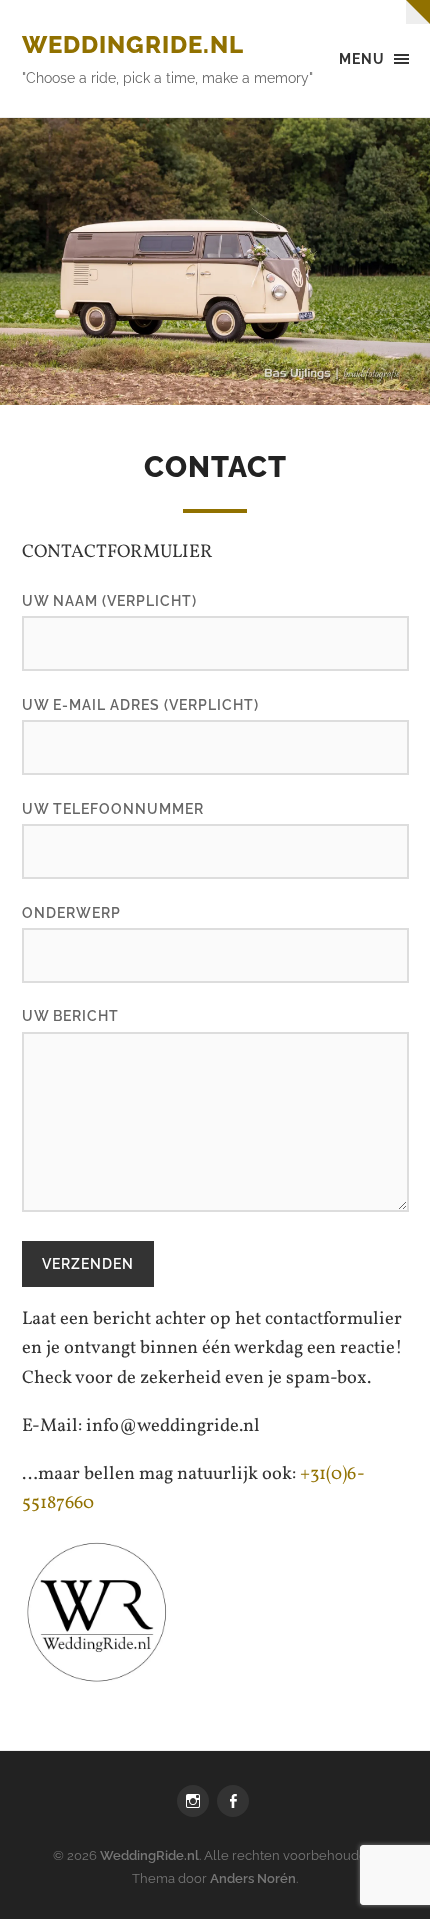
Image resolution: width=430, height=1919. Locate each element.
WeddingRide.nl (133, 44)
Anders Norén (253, 1878)
